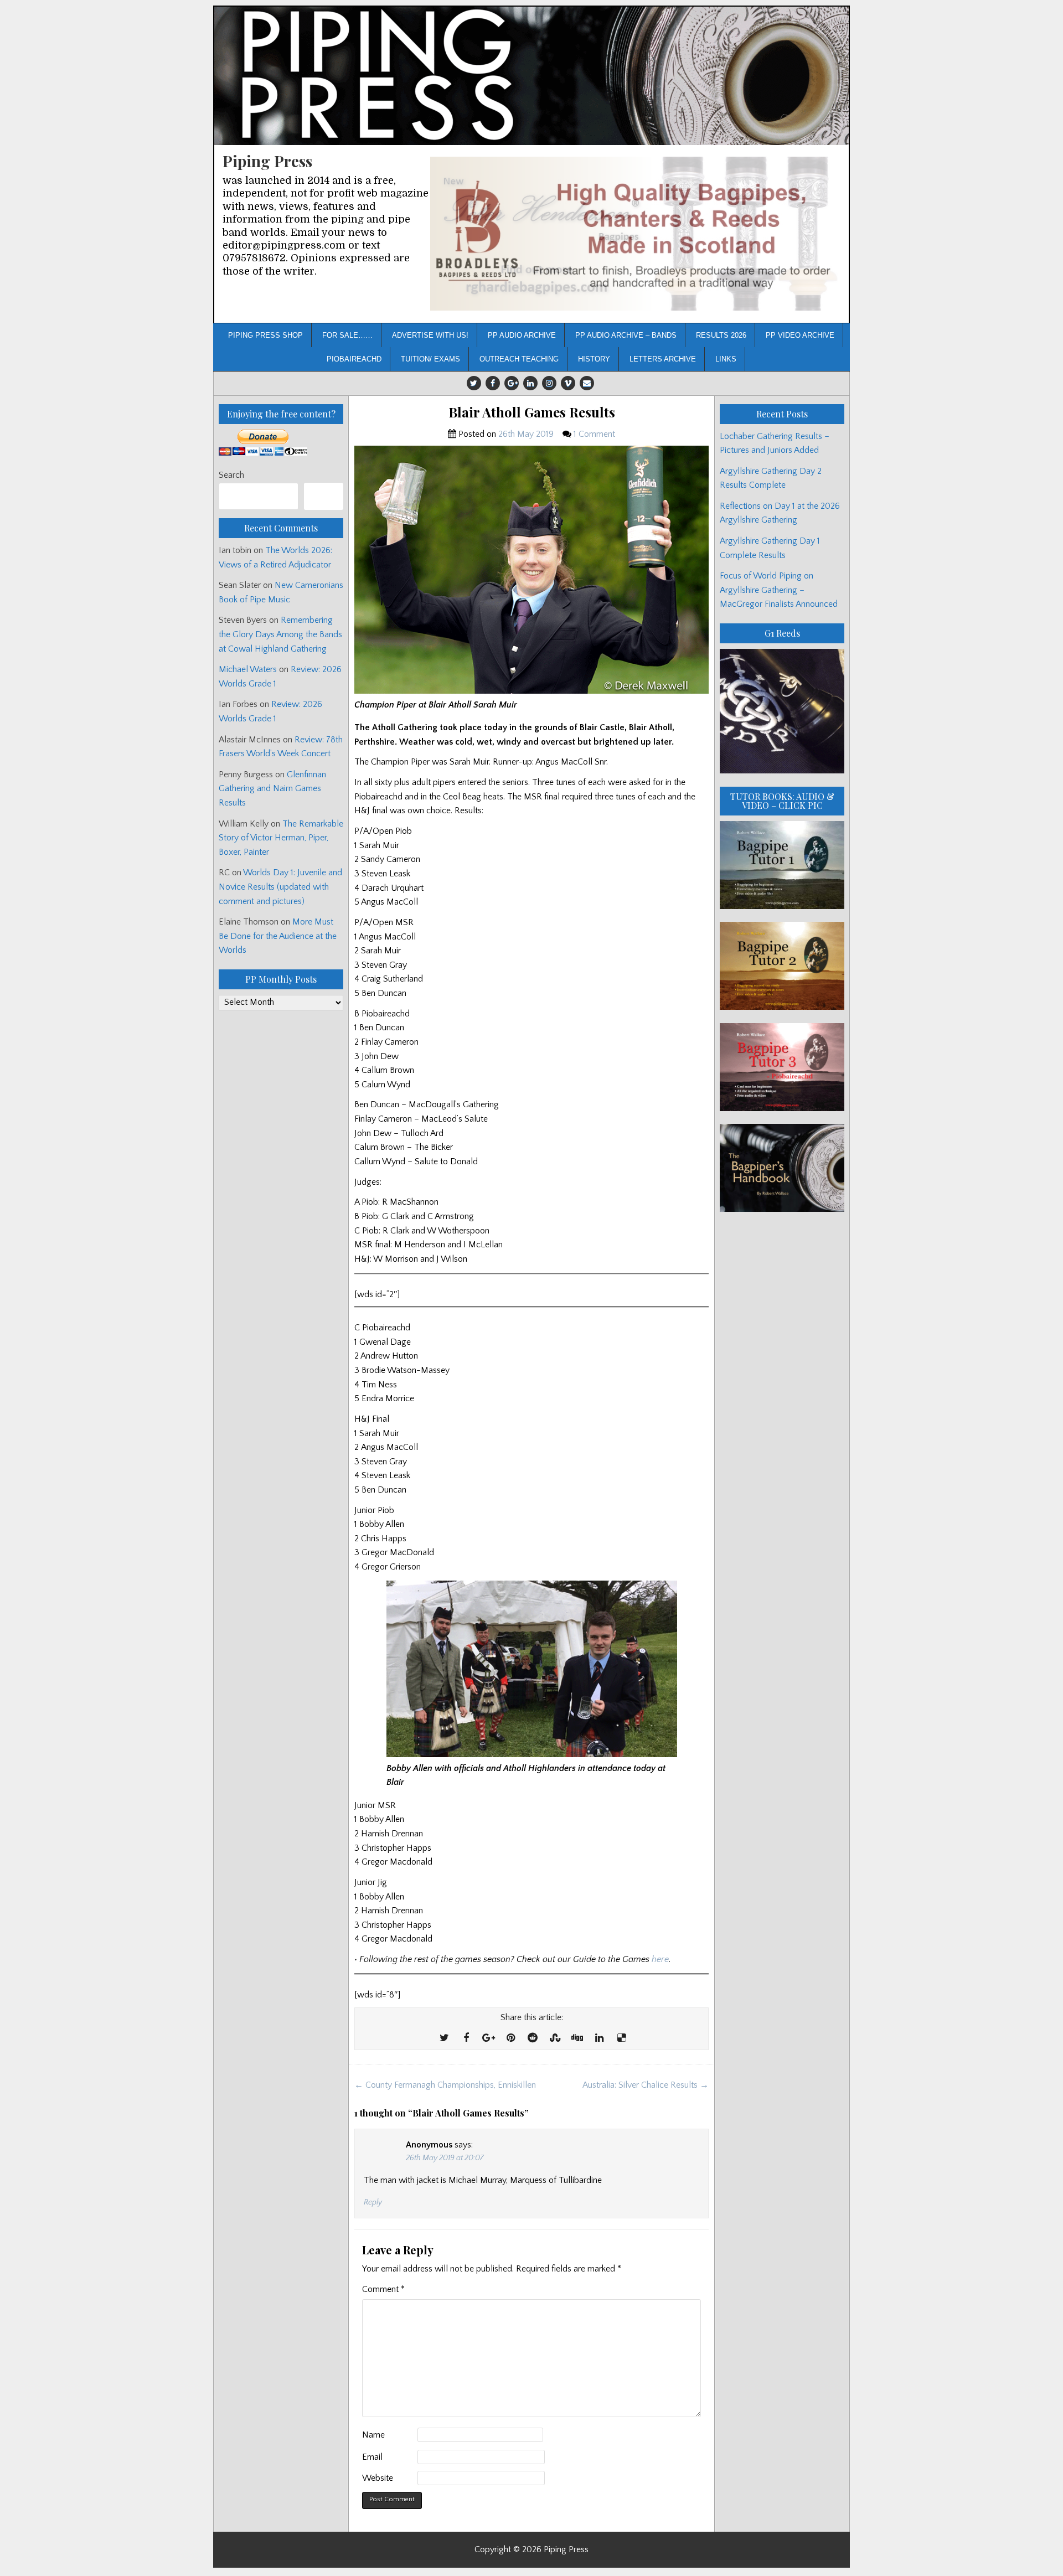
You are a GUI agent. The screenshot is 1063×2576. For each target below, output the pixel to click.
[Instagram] (549, 383)
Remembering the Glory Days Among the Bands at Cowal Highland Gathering (280, 634)
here (660, 1959)
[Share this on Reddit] (533, 2038)
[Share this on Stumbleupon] (555, 2038)
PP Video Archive (800, 335)
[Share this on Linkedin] (599, 2038)
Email (372, 2457)
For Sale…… (347, 335)
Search (231, 475)
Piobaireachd (354, 359)
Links (726, 359)
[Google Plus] (512, 383)
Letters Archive (663, 359)
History (594, 359)
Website (378, 2478)
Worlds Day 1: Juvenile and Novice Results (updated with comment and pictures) (280, 887)
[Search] (324, 496)
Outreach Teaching (519, 359)
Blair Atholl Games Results (532, 412)
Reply (373, 2202)
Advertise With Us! (430, 335)
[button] (635, 234)
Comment (383, 2289)
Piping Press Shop (265, 335)
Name (373, 2435)
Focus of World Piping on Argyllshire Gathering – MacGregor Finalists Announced (779, 590)
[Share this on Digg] (577, 2038)
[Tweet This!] (444, 2038)
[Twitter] (474, 383)
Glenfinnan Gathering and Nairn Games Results (272, 789)
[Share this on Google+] (488, 2038)
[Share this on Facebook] (466, 2038)
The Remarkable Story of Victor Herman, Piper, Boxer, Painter (281, 838)
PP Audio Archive (522, 335)
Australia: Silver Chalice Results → (646, 2085)
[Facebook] (493, 383)
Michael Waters (248, 669)
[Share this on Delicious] (621, 2038)
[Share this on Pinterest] (510, 2038)
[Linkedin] (530, 383)
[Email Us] (587, 383)
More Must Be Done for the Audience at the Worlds (278, 936)
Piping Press (267, 161)
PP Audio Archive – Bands (626, 335)
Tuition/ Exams (430, 359)
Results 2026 (721, 335)
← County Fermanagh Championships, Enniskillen (445, 2085)
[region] (635, 234)
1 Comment (594, 434)
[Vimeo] (568, 383)
